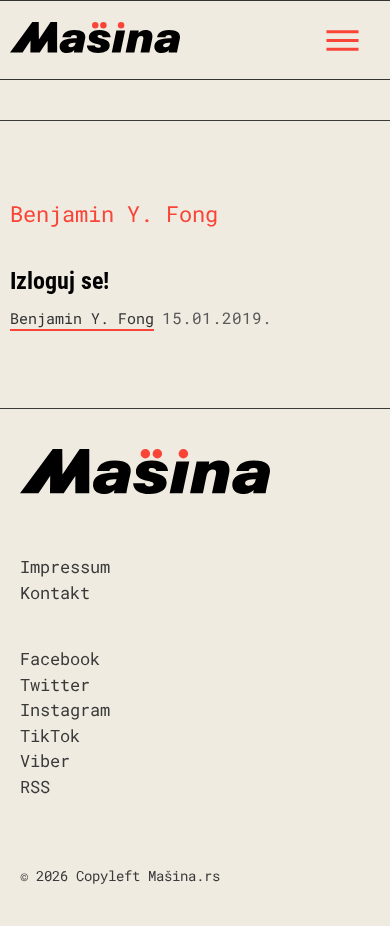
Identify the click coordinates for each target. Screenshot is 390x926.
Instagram (65, 709)
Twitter (55, 684)
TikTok (50, 735)
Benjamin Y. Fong (82, 318)
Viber (45, 760)
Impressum (65, 566)
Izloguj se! (59, 281)
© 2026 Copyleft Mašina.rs (120, 875)
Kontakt (55, 592)
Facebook (60, 658)
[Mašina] (95, 35)
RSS (35, 786)
